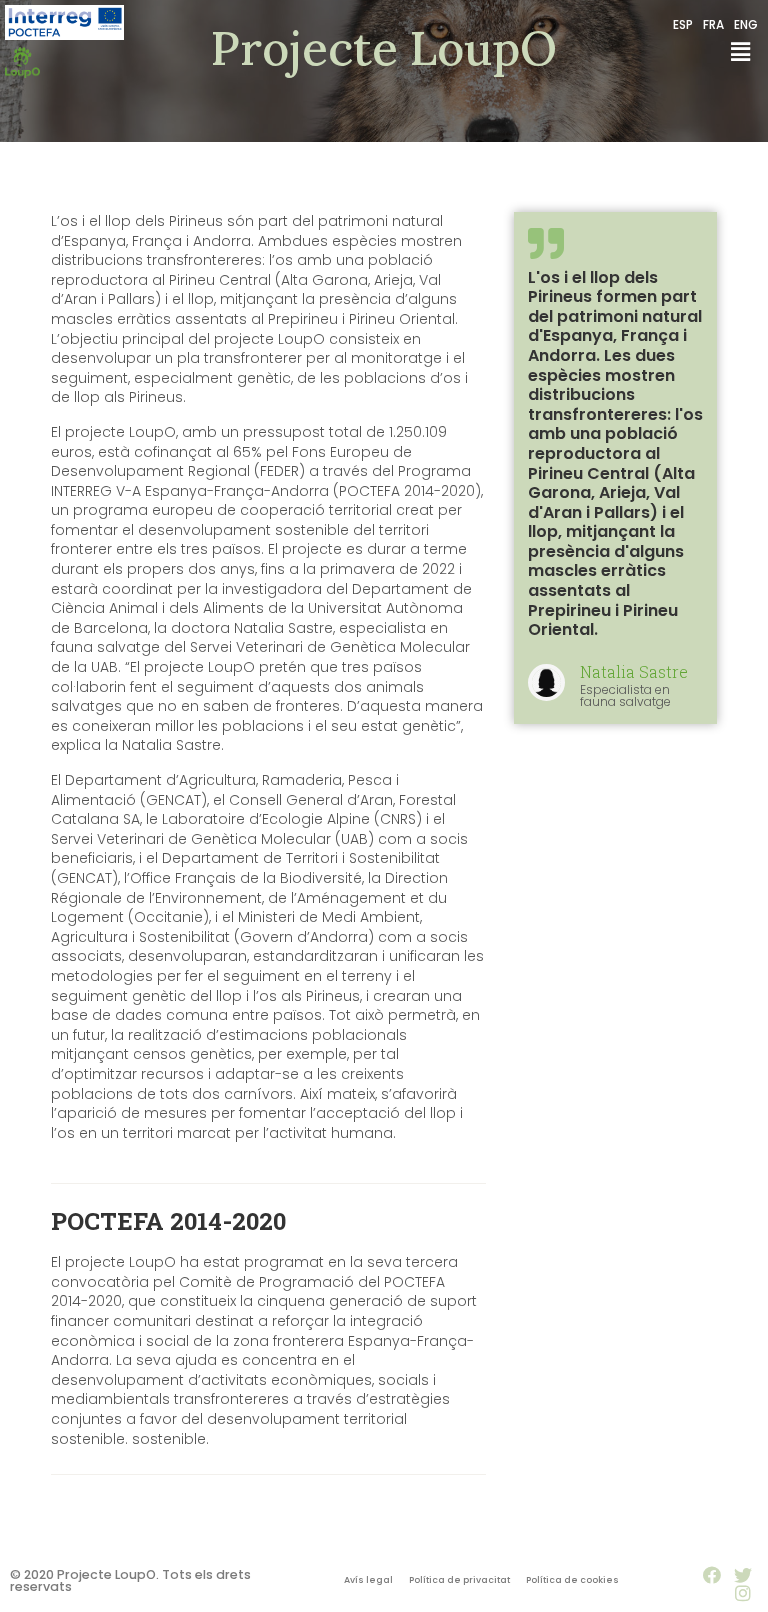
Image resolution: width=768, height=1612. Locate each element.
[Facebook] (712, 1575)
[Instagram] (743, 1593)
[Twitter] (743, 1575)
